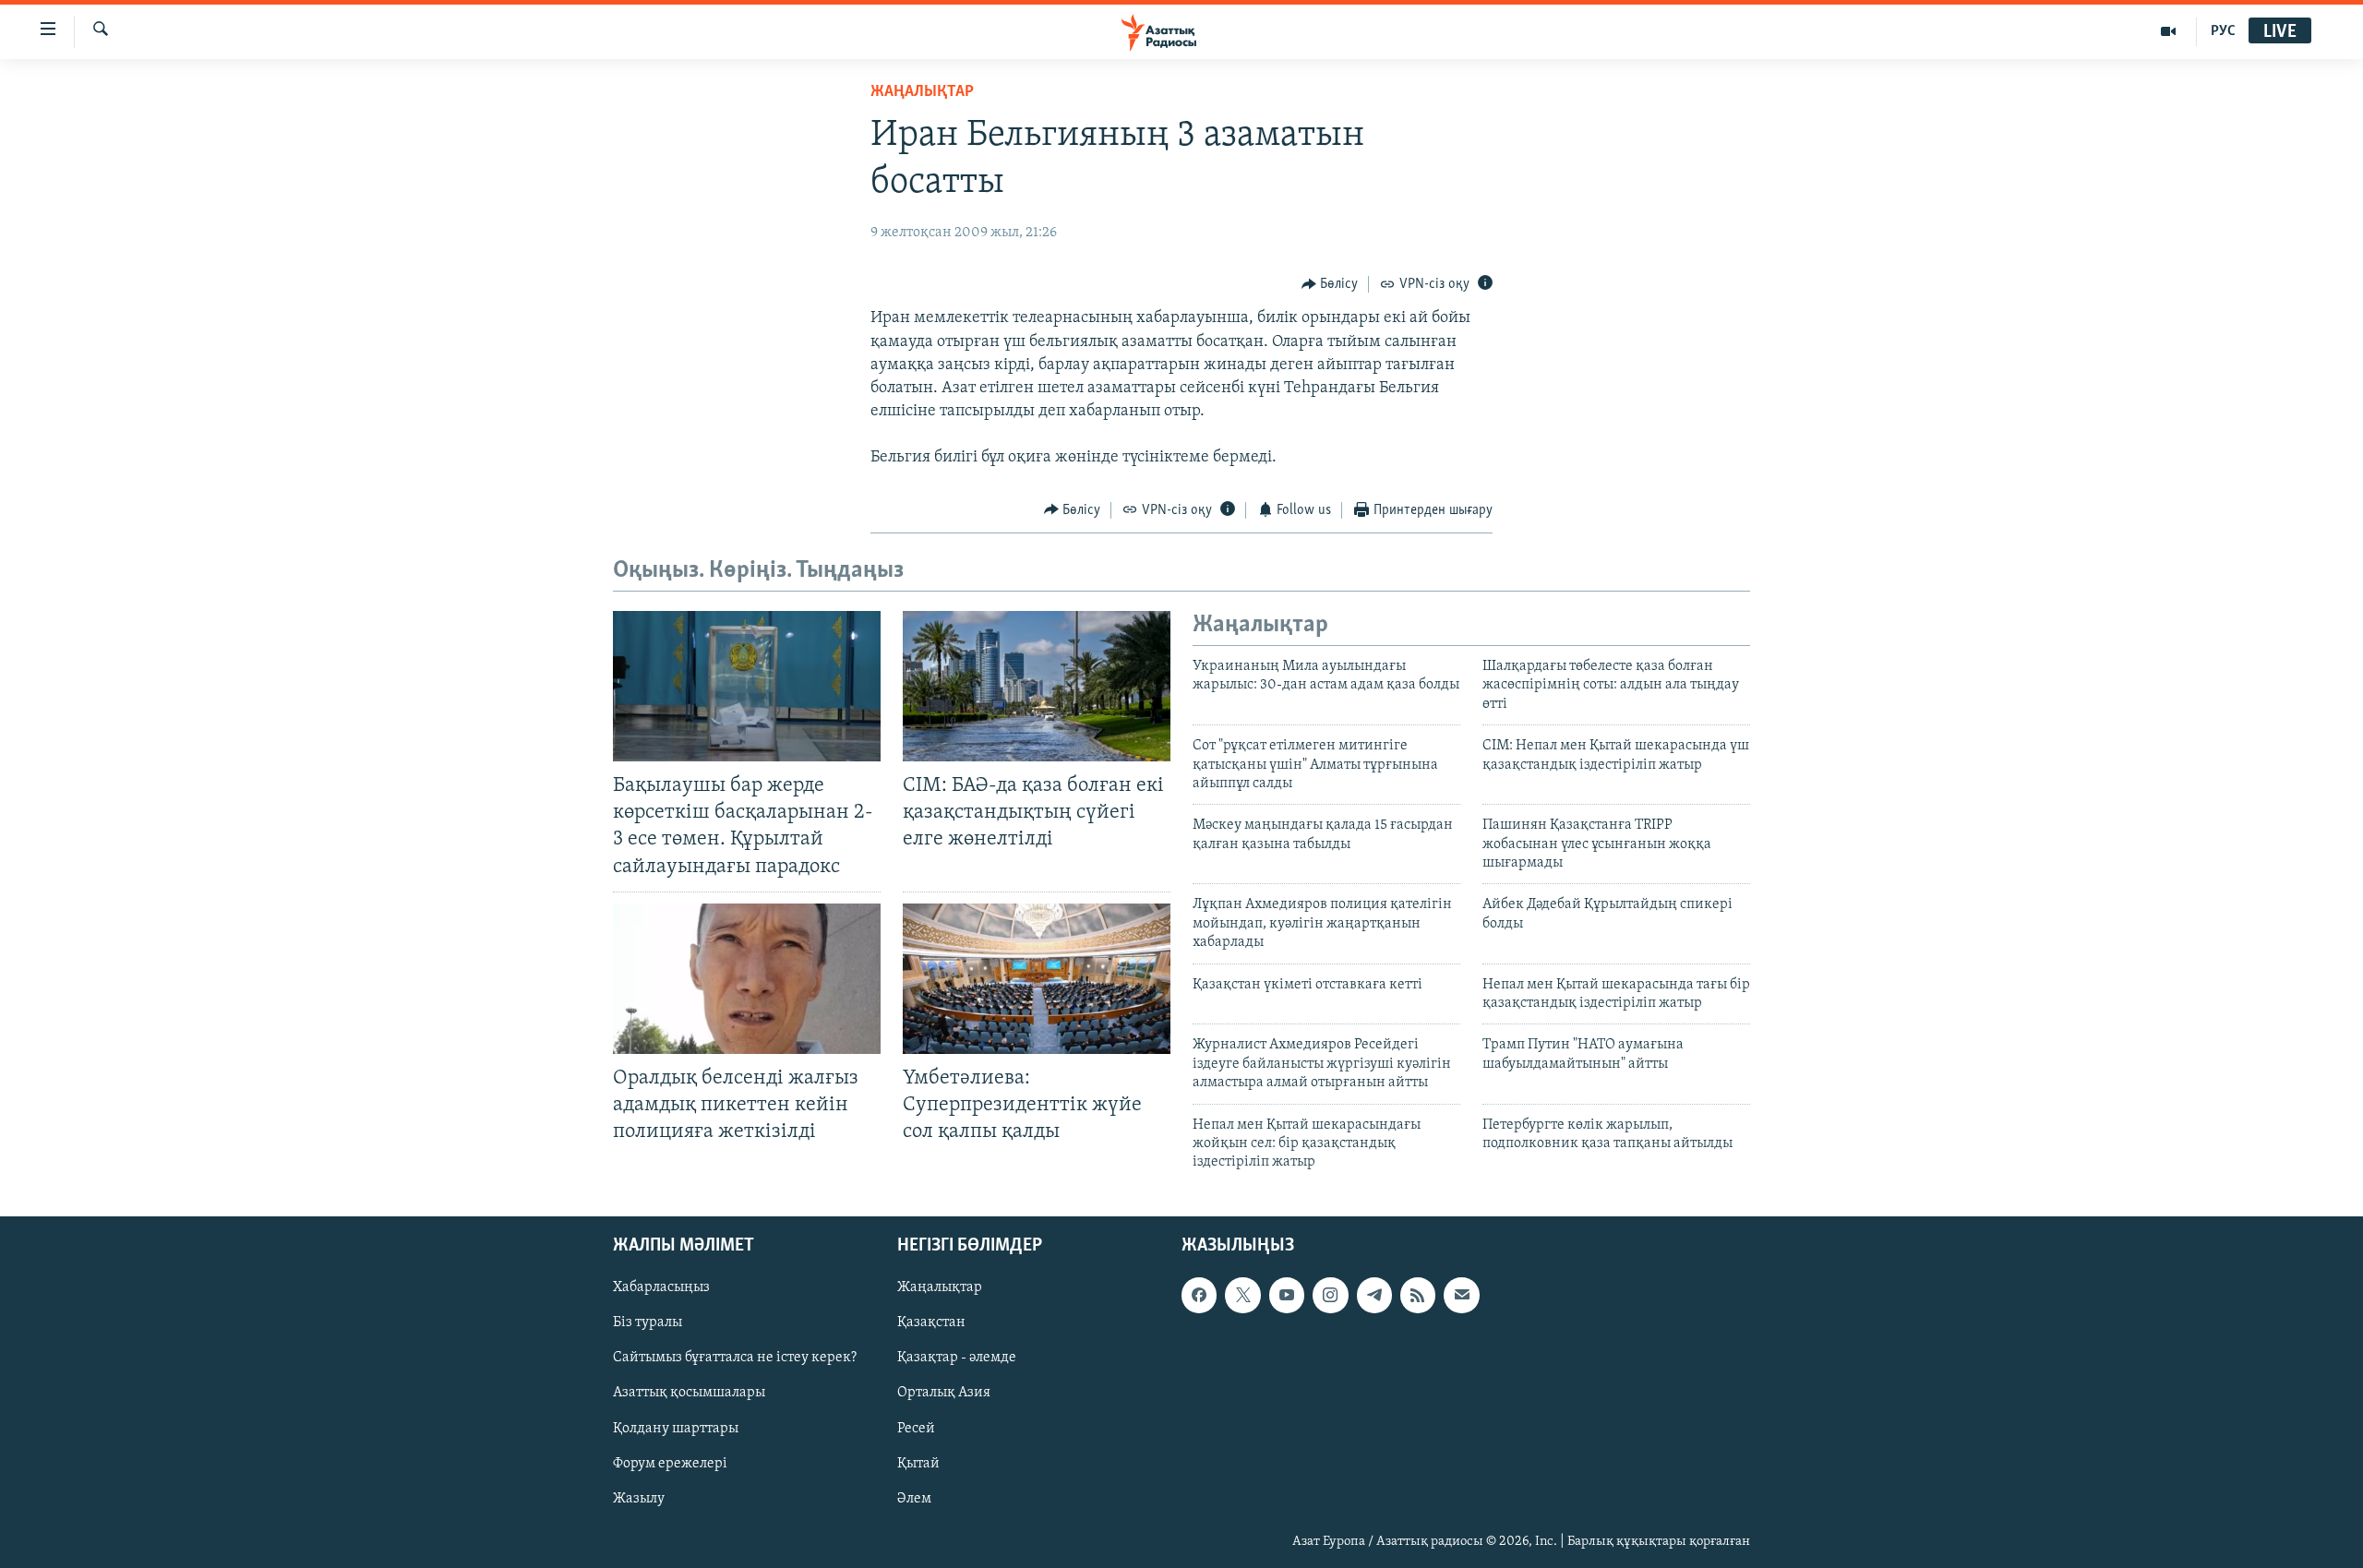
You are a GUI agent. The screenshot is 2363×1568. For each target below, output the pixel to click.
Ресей (916, 1428)
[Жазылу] (1461, 1295)
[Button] (1330, 284)
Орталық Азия (944, 1393)
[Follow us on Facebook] (1199, 1295)
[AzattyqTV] (2169, 31)
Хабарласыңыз (661, 1287)
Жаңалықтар (940, 1287)
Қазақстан (931, 1323)
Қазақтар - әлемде (957, 1358)
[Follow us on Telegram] (1374, 1295)
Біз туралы (648, 1323)
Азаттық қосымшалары (689, 1393)
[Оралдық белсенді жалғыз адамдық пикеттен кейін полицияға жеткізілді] (747, 979)
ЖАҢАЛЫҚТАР (922, 92)
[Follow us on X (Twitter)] (1242, 1295)
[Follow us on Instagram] (1330, 1295)
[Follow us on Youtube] (1287, 1295)
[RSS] (1418, 1295)
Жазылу (639, 1498)
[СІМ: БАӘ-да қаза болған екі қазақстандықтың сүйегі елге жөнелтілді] (1037, 686)
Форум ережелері (670, 1463)
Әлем (914, 1498)
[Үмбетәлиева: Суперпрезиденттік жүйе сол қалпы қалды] (1037, 979)
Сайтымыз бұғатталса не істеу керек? (735, 1358)
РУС (2223, 31)
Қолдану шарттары (676, 1428)
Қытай (918, 1463)
